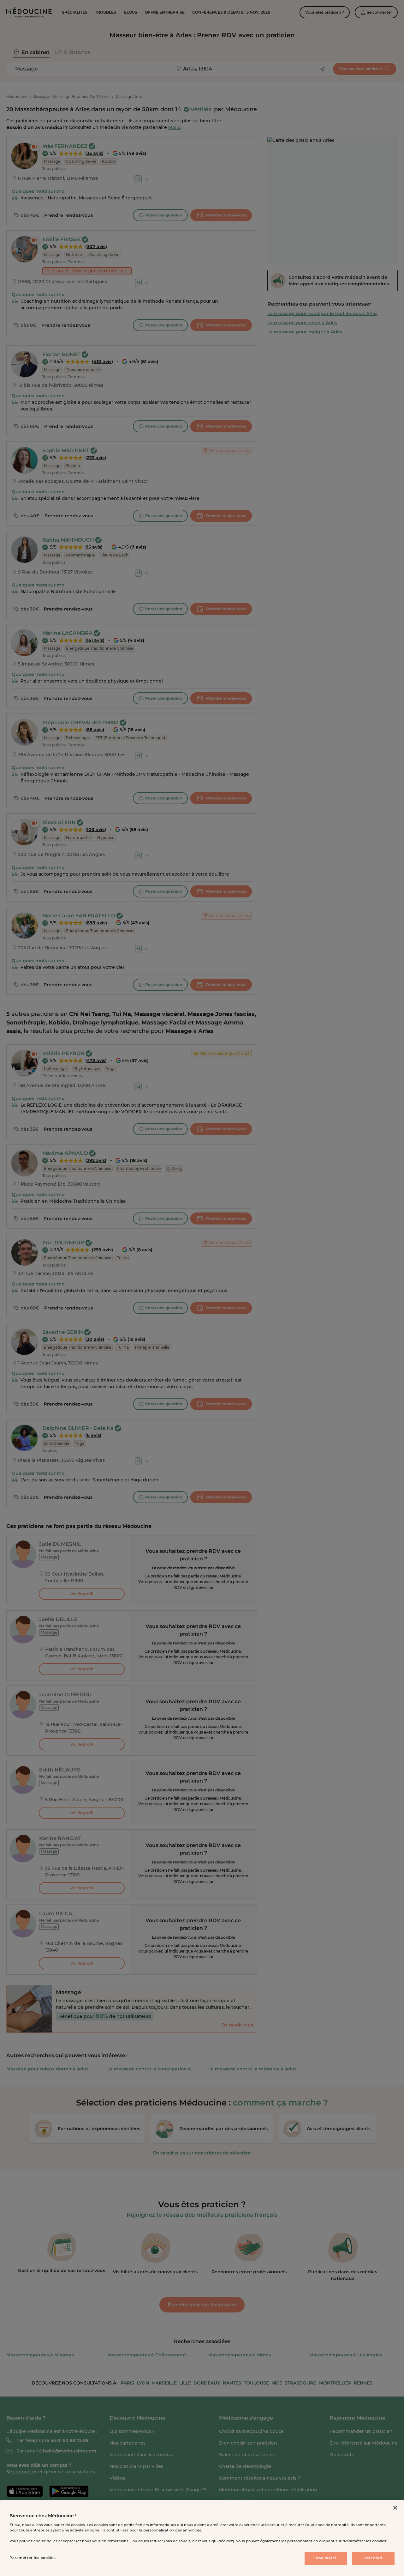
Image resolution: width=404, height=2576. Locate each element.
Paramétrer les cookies (33, 2558)
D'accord (373, 2558)
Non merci (326, 2558)
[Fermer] (395, 2508)
